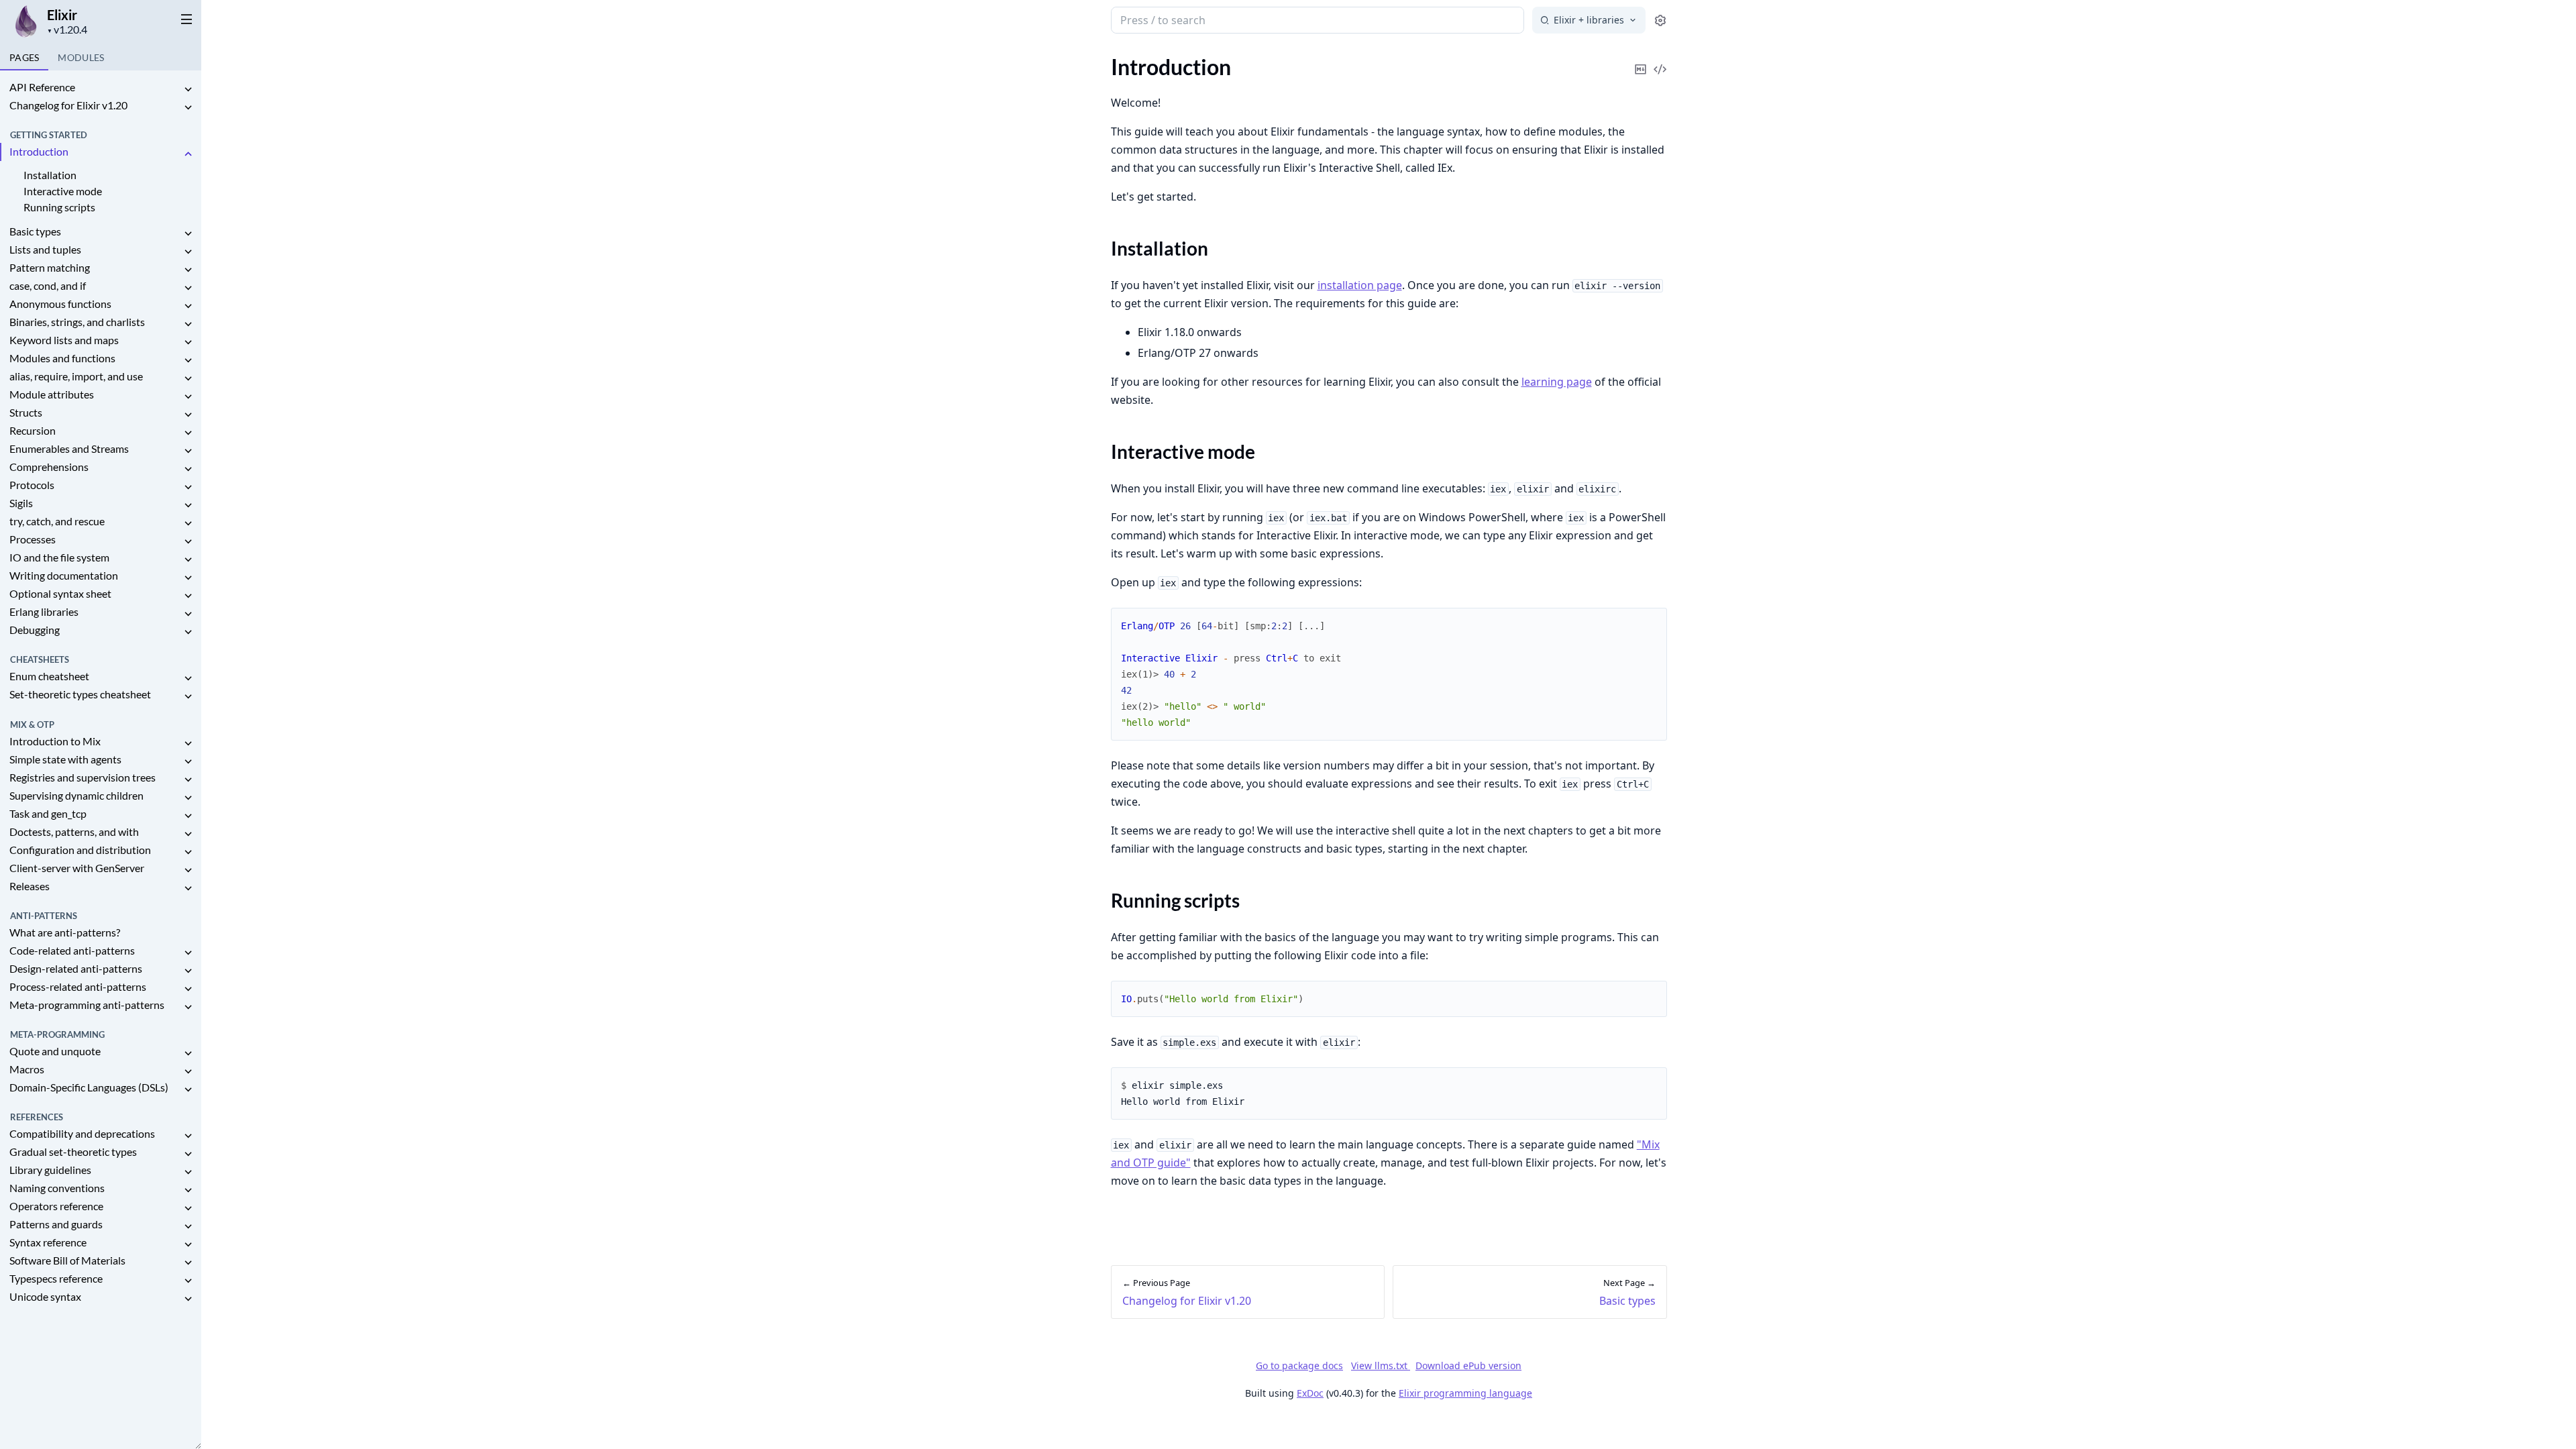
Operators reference (56, 1206)
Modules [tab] (81, 57)
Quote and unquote (55, 1051)
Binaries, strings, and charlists (77, 322)
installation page (1360, 285)
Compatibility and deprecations (82, 1133)
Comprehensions (49, 467)
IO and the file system (59, 557)
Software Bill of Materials (67, 1260)
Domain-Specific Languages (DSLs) (89, 1087)
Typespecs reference (56, 1278)
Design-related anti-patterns (76, 968)
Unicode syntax (45, 1296)
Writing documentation (64, 575)
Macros (27, 1069)
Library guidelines (50, 1170)
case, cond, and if (48, 285)
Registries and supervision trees (83, 777)
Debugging (35, 630)
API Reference (42, 87)
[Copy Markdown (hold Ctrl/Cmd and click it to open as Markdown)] (1641, 60)
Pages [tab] (24, 57)
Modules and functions (62, 358)
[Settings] (1660, 20)
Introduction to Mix (55, 741)
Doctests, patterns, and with (74, 831)
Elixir (62, 15)
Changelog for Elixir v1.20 (68, 105)
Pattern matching (50, 267)
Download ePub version (1468, 1365)
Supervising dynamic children (76, 795)
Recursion (33, 430)
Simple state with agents (65, 759)
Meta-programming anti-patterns (87, 1005)
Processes (33, 539)
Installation (50, 175)
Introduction (39, 151)
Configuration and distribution (80, 850)
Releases (30, 886)
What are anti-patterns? (65, 932)
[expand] (188, 90)
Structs (26, 412)
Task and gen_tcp (48, 813)
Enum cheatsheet (49, 676)
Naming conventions (57, 1188)
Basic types (35, 231)
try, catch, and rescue (57, 521)
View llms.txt (1381, 1365)
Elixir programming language (1465, 1393)
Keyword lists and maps (64, 340)
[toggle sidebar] (184, 19)
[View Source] (1660, 60)
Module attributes (52, 394)
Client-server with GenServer (77, 868)
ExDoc (1310, 1393)
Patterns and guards (56, 1224)
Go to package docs (1299, 1366)
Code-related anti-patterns (72, 950)
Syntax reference (48, 1242)
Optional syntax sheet (60, 593)
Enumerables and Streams (69, 448)
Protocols (32, 485)
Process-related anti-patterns (78, 986)
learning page (1557, 382)
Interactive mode (63, 191)
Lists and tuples (45, 249)
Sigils (21, 503)
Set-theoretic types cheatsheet (80, 694)
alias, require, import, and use (76, 376)
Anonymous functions (60, 304)
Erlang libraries (44, 611)
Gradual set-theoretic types (73, 1151)
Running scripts (59, 207)
